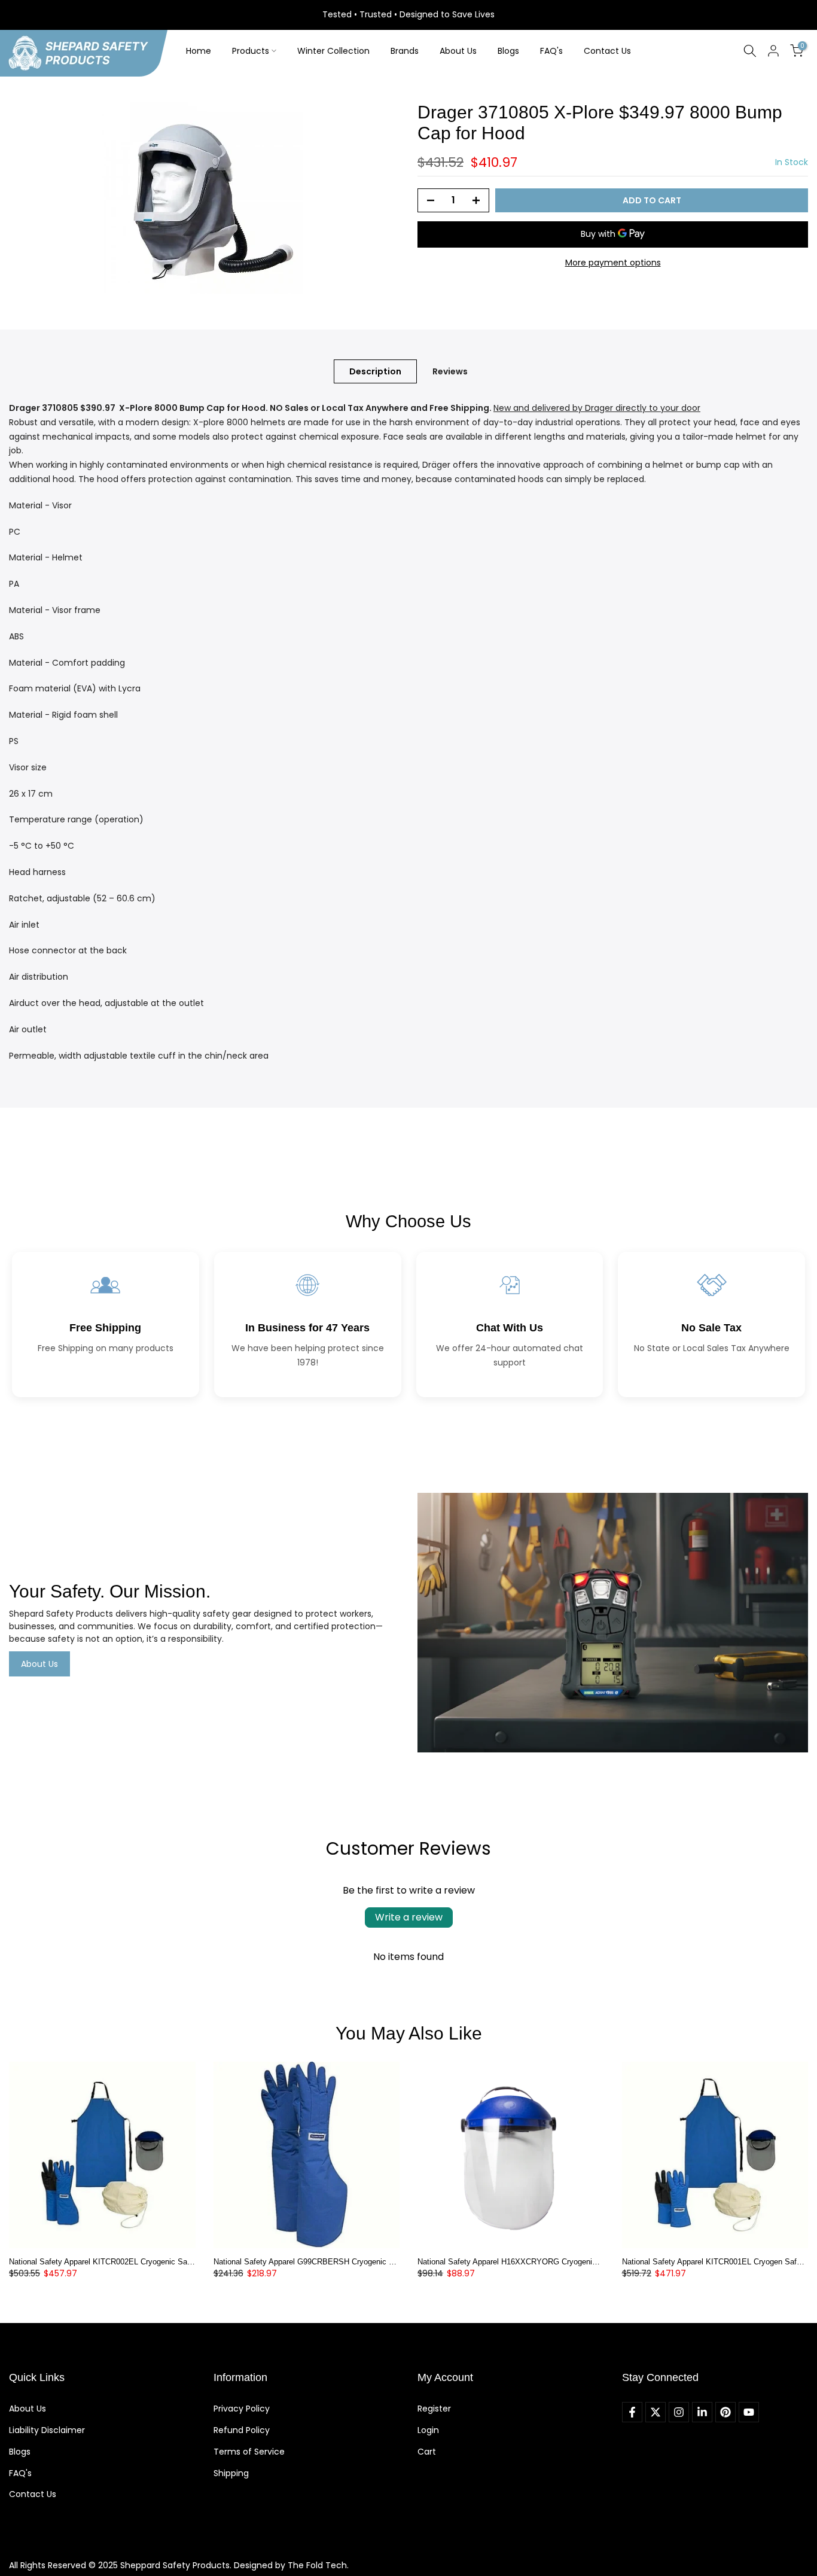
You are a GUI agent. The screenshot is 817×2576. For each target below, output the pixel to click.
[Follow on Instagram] (679, 2412)
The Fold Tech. (318, 2565)
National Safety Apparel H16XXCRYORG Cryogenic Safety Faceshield (539, 2262)
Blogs (508, 51)
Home (199, 51)
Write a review (409, 1917)
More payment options (613, 263)
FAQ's (551, 51)
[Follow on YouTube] (749, 2412)
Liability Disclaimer (47, 2430)
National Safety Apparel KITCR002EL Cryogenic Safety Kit (111, 2262)
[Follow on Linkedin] (702, 2412)
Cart (427, 2452)
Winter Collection (333, 51)
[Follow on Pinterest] (725, 2412)
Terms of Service (249, 2452)
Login (428, 2430)
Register (434, 2409)
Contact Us (607, 51)
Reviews (450, 371)
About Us (458, 51)
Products (251, 51)
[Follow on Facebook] (632, 2412)
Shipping (231, 2473)
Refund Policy (242, 2430)
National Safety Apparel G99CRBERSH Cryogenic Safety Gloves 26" (333, 2262)
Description (375, 371)
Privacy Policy (242, 2409)
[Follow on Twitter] (656, 2412)
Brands (405, 51)
